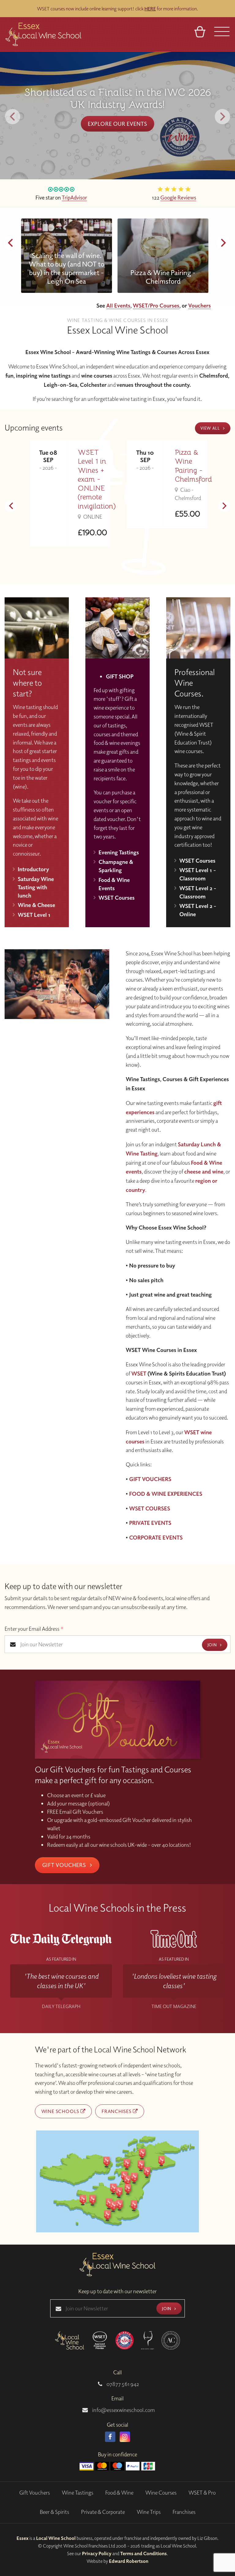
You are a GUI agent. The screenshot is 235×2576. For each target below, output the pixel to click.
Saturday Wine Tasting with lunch (36, 887)
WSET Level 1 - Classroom (198, 874)
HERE (150, 9)
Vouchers (200, 305)
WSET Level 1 (34, 915)
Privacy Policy (97, 2553)
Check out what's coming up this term (117, 118)
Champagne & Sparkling (116, 866)
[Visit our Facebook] (110, 2437)
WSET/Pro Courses (156, 305)
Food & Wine (119, 2493)
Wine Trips (149, 2512)
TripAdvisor (74, 197)
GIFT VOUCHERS (150, 1479)
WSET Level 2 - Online (198, 910)
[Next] (222, 117)
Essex (22, 2538)
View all (211, 428)
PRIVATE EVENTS (150, 1523)
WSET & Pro (202, 2493)
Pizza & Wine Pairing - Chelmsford (193, 466)
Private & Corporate (103, 2512)
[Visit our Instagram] (125, 2437)
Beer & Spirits (54, 2512)
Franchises (117, 2111)
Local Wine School (56, 2538)
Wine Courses (161, 2493)
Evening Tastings (119, 852)
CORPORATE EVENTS (156, 1537)
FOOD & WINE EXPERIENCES (166, 1494)
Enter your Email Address (34, 1629)
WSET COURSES (150, 1508)
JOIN (213, 1645)
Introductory (33, 869)
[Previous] (13, 117)
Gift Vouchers (65, 1865)
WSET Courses (117, 898)
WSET (139, 1373)
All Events (118, 305)
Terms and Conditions (144, 2553)
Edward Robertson (129, 2561)
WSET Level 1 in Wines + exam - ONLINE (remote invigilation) (97, 479)
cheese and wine (204, 1171)
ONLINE (92, 517)
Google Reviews (178, 197)
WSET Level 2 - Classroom (198, 892)
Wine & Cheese (36, 905)
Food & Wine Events (114, 884)
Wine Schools (61, 2111)
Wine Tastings (78, 2493)
